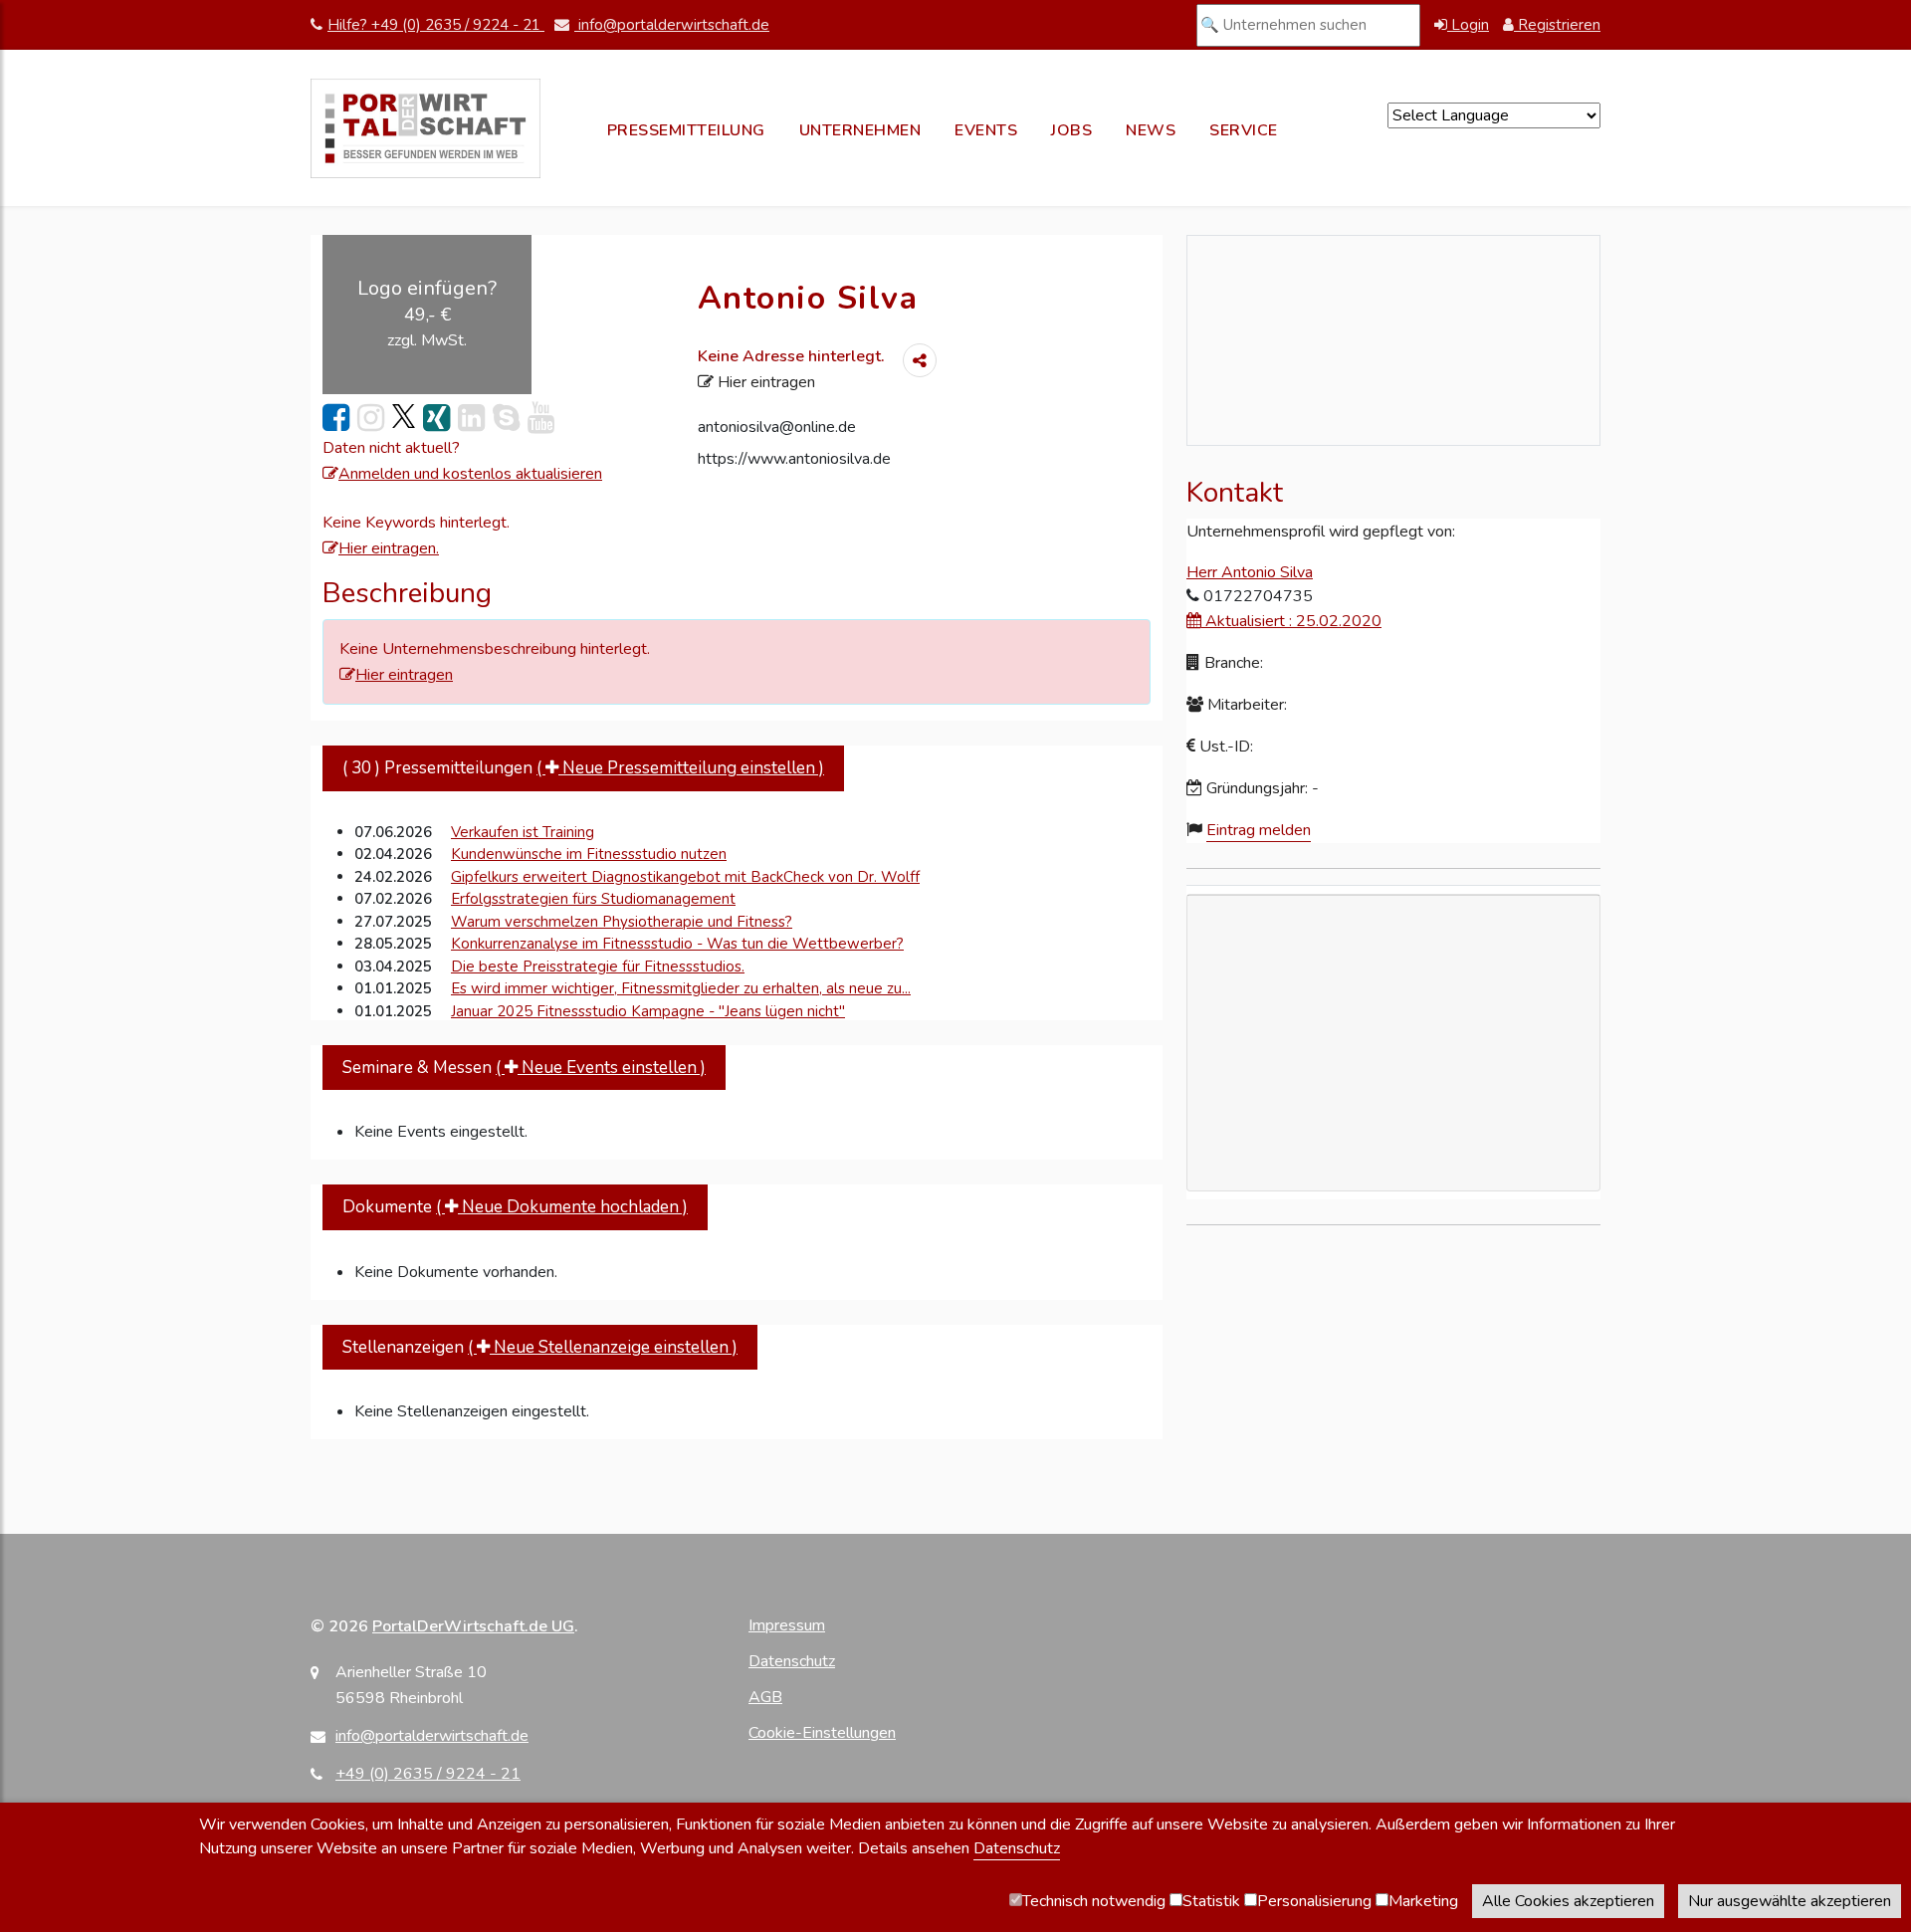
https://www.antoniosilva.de (794, 459)
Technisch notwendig (1094, 1901)
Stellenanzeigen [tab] (540, 1347)
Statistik (1211, 1901)
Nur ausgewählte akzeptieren (1790, 1901)
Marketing (1423, 1901)
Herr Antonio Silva (1250, 572)
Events (986, 130)
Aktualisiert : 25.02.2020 (1291, 621)
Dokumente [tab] (515, 1207)
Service (1244, 130)
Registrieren (1557, 25)
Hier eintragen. (389, 548)
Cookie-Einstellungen (822, 1733)
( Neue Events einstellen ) (601, 1068)
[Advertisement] (1393, 1157)
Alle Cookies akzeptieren (1568, 1901)
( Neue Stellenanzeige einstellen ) (603, 1347)
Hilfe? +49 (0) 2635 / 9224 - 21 (436, 25)
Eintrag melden (1259, 830)
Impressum (787, 1625)
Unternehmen (860, 130)
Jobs (1071, 130)
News (1151, 130)
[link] (336, 419)
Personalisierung (1314, 1901)
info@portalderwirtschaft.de (672, 25)
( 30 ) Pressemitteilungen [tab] (583, 768)
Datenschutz (792, 1661)
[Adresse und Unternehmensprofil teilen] (920, 360)
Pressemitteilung (686, 130)
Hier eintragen (764, 382)
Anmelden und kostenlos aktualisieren (470, 474)
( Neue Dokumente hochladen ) (562, 1207)
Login (1468, 25)
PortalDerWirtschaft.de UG (473, 1626)
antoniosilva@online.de (777, 427)
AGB (765, 1697)
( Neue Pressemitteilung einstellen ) (680, 768)
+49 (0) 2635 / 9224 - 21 (428, 1774)
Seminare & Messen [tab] (524, 1068)
